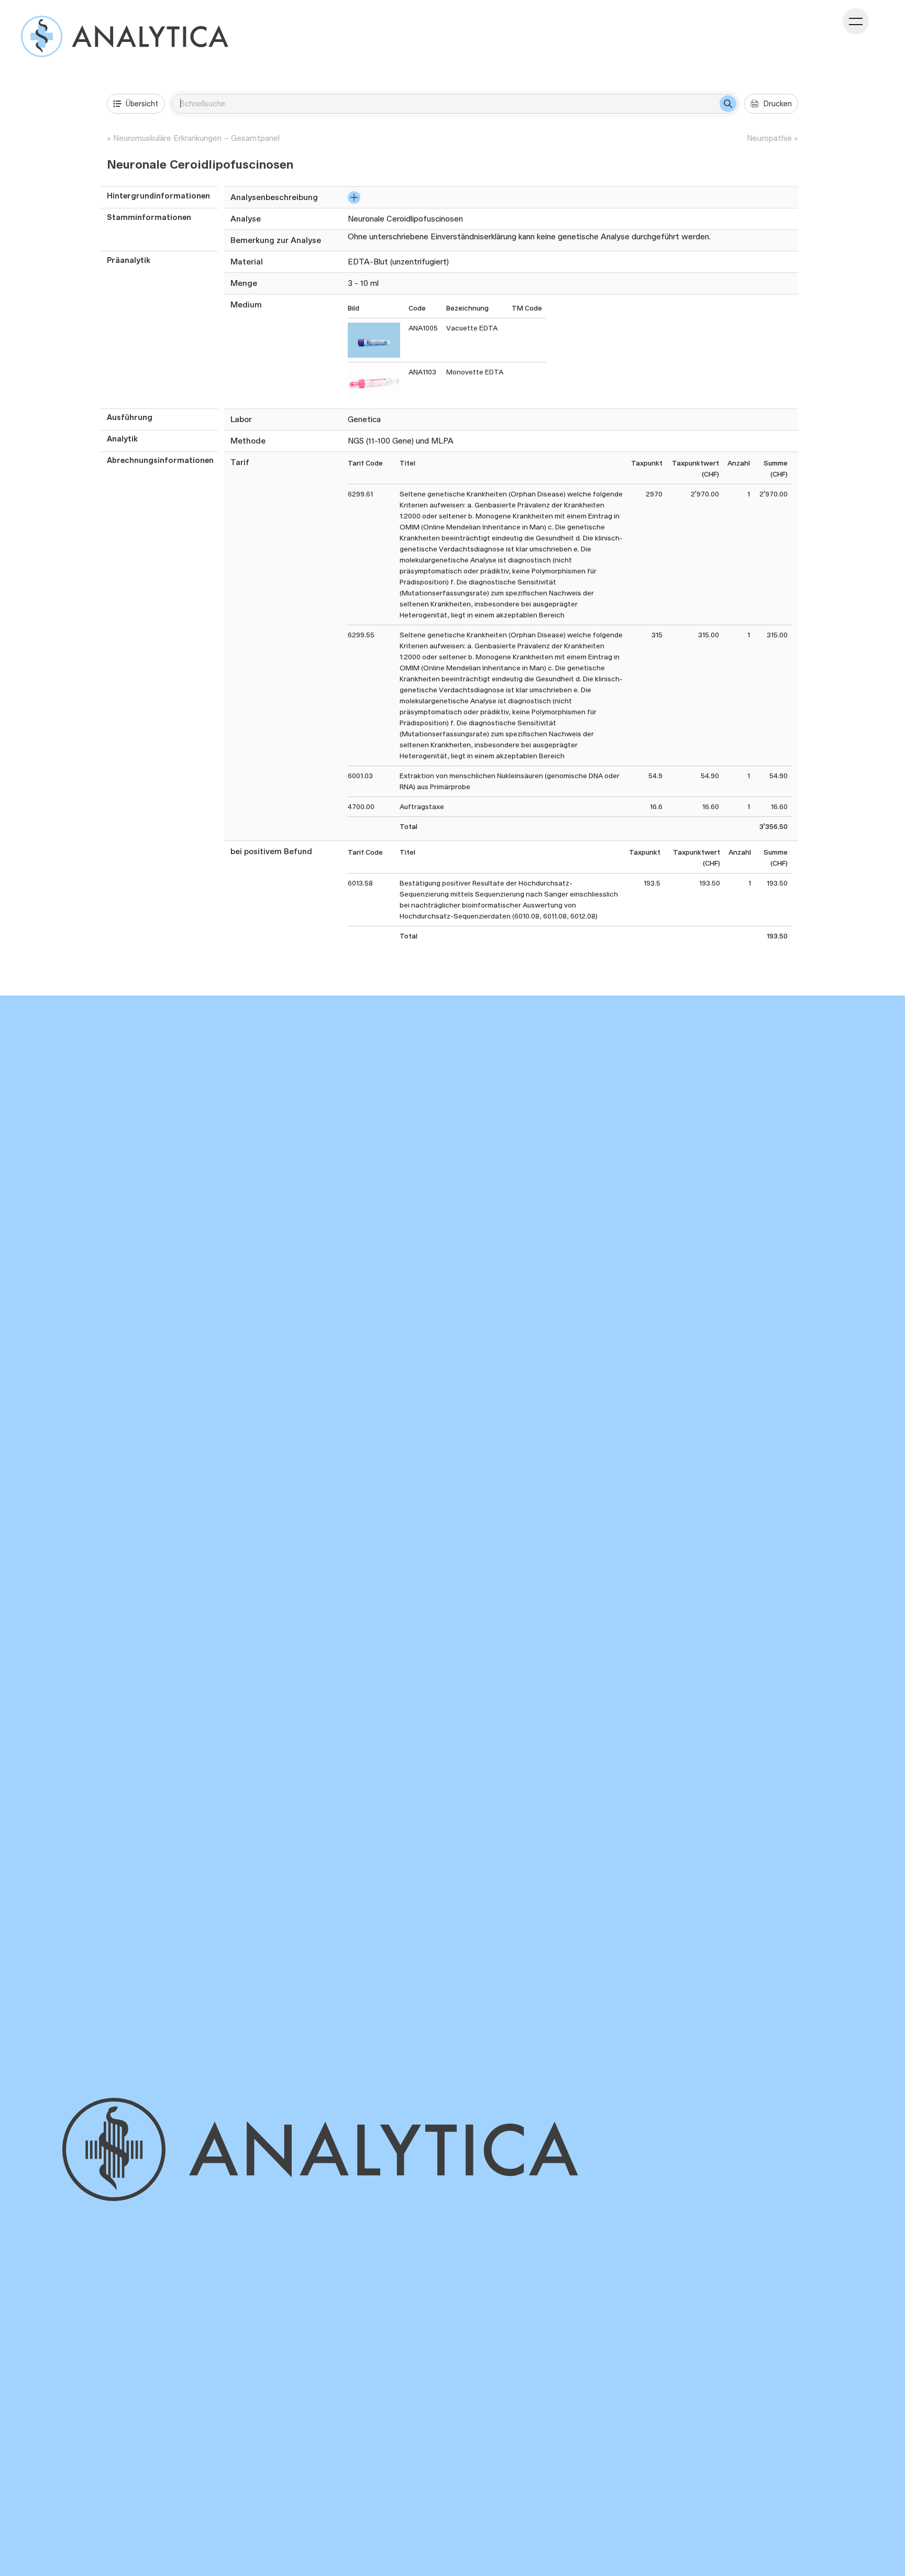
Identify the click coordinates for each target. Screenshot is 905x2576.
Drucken (777, 103)
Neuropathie (769, 138)
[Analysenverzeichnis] (125, 36)
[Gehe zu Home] (351, 2149)
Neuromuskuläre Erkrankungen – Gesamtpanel (196, 138)
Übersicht (142, 103)
